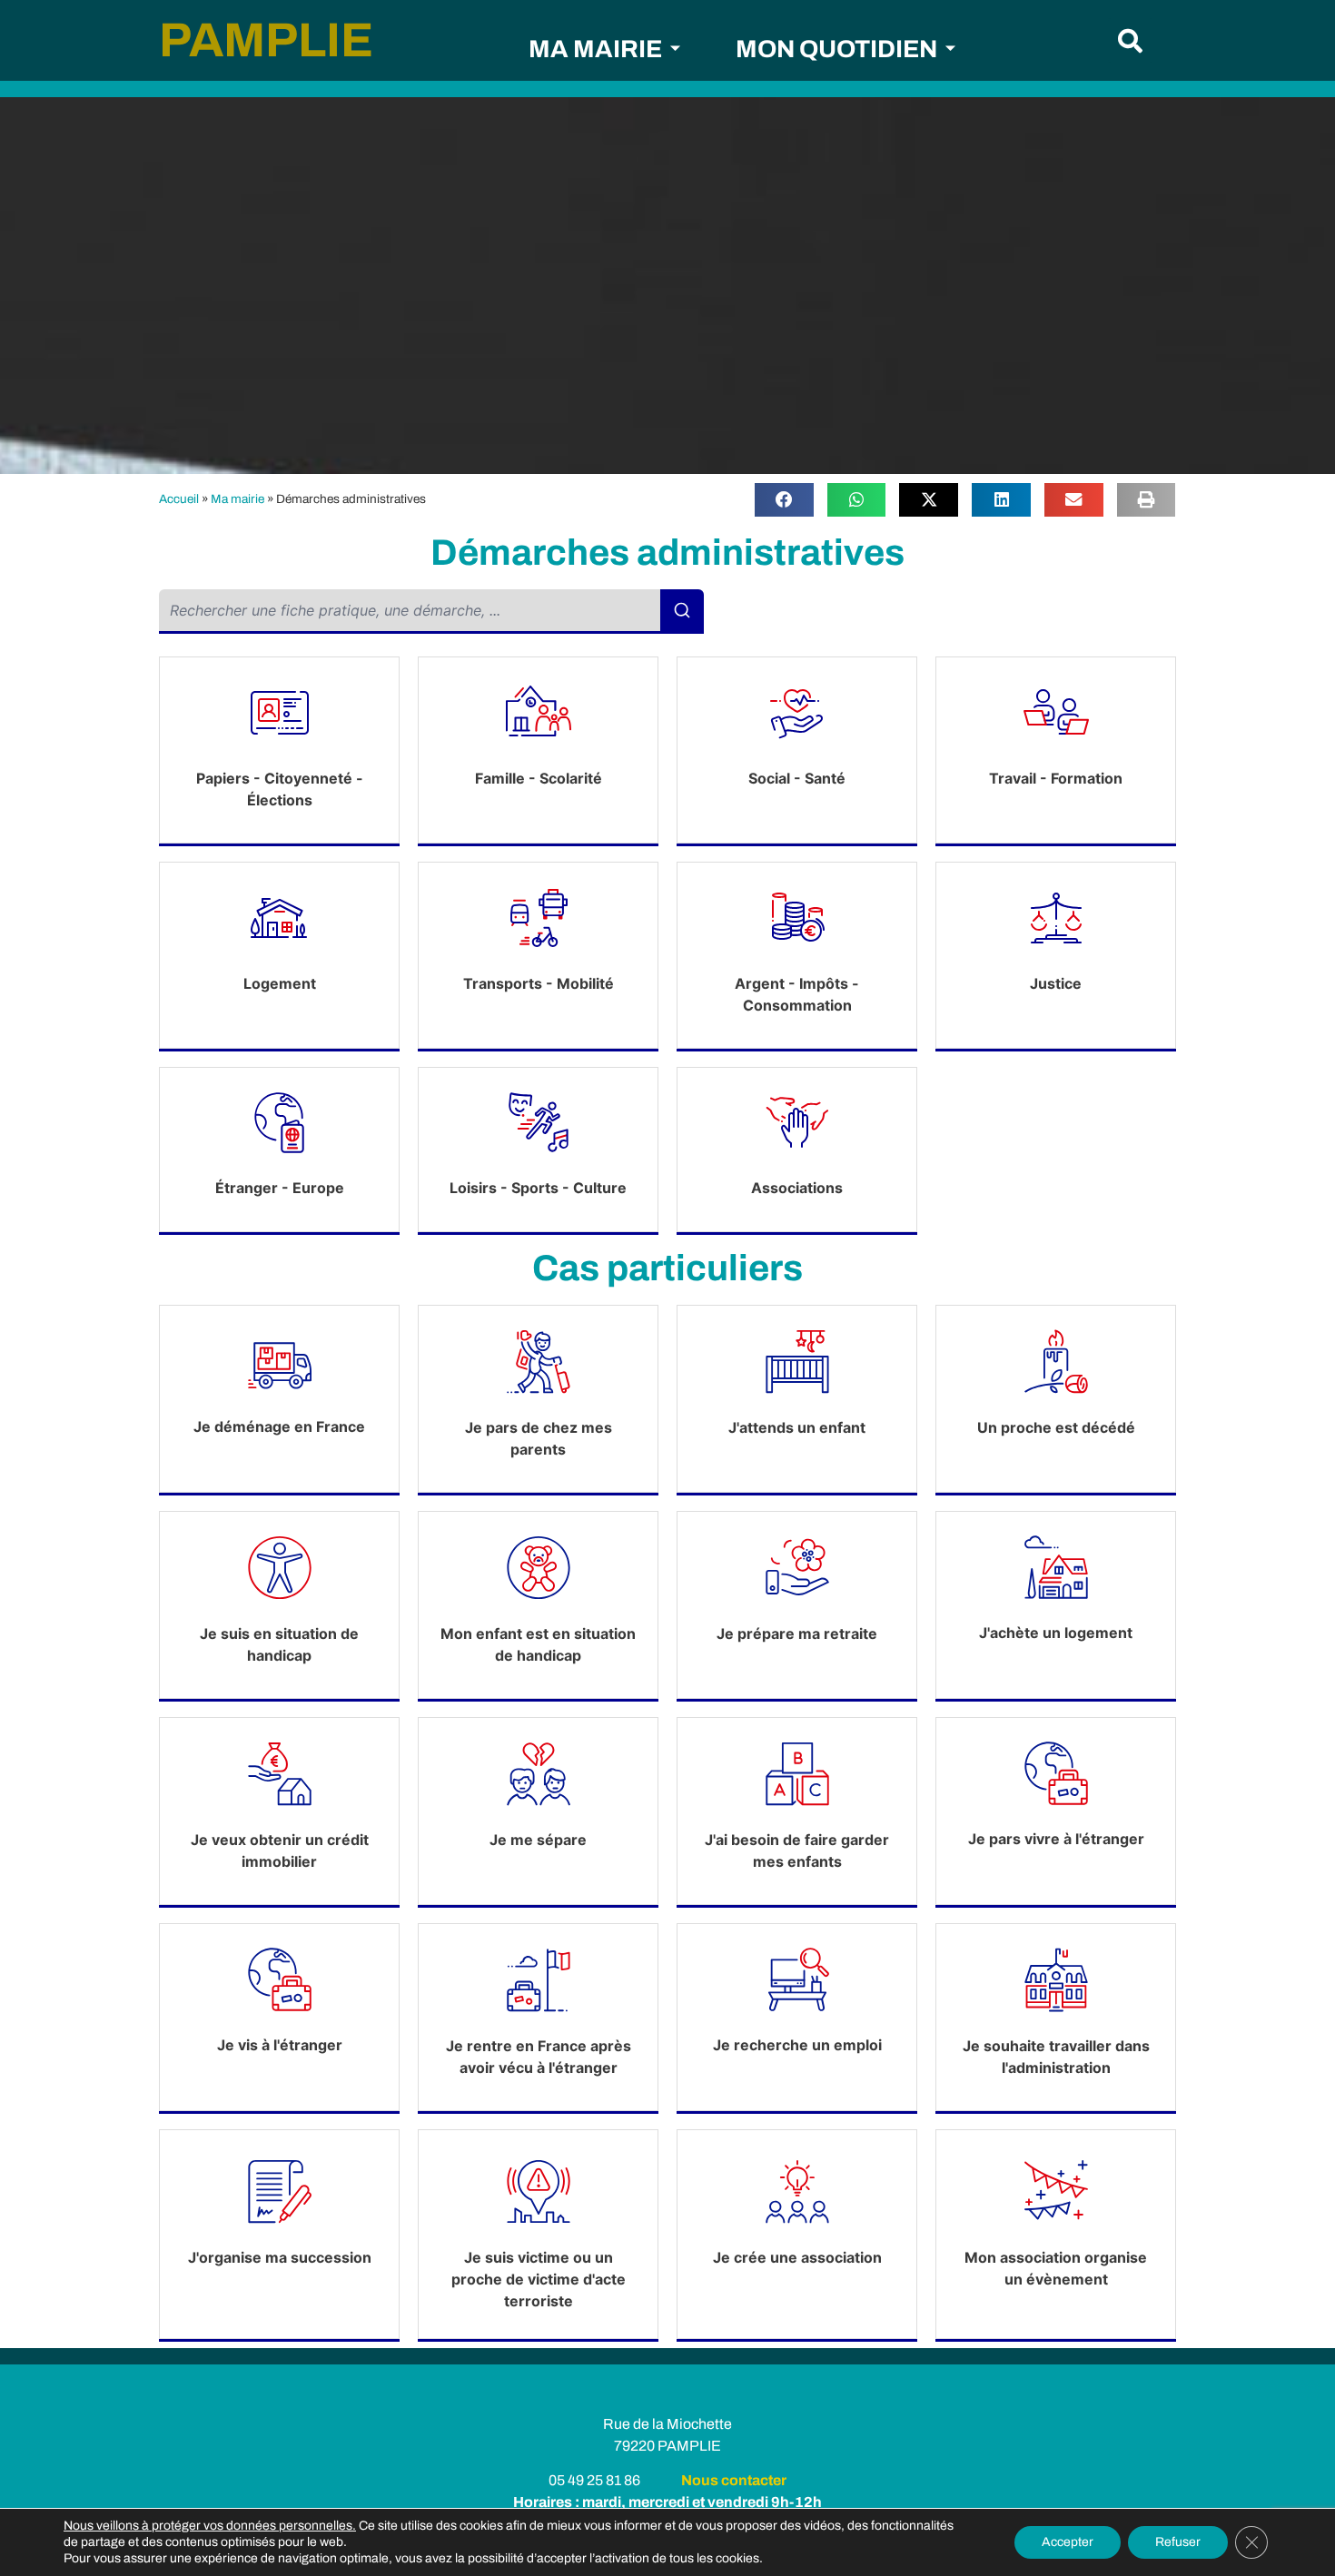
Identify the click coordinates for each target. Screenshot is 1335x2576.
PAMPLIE (266, 40)
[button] (1130, 40)
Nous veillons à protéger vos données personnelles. (210, 2526)
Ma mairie (237, 499)
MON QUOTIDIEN (836, 49)
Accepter (1068, 2542)
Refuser (1178, 2542)
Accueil (179, 499)
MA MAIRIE (595, 49)
